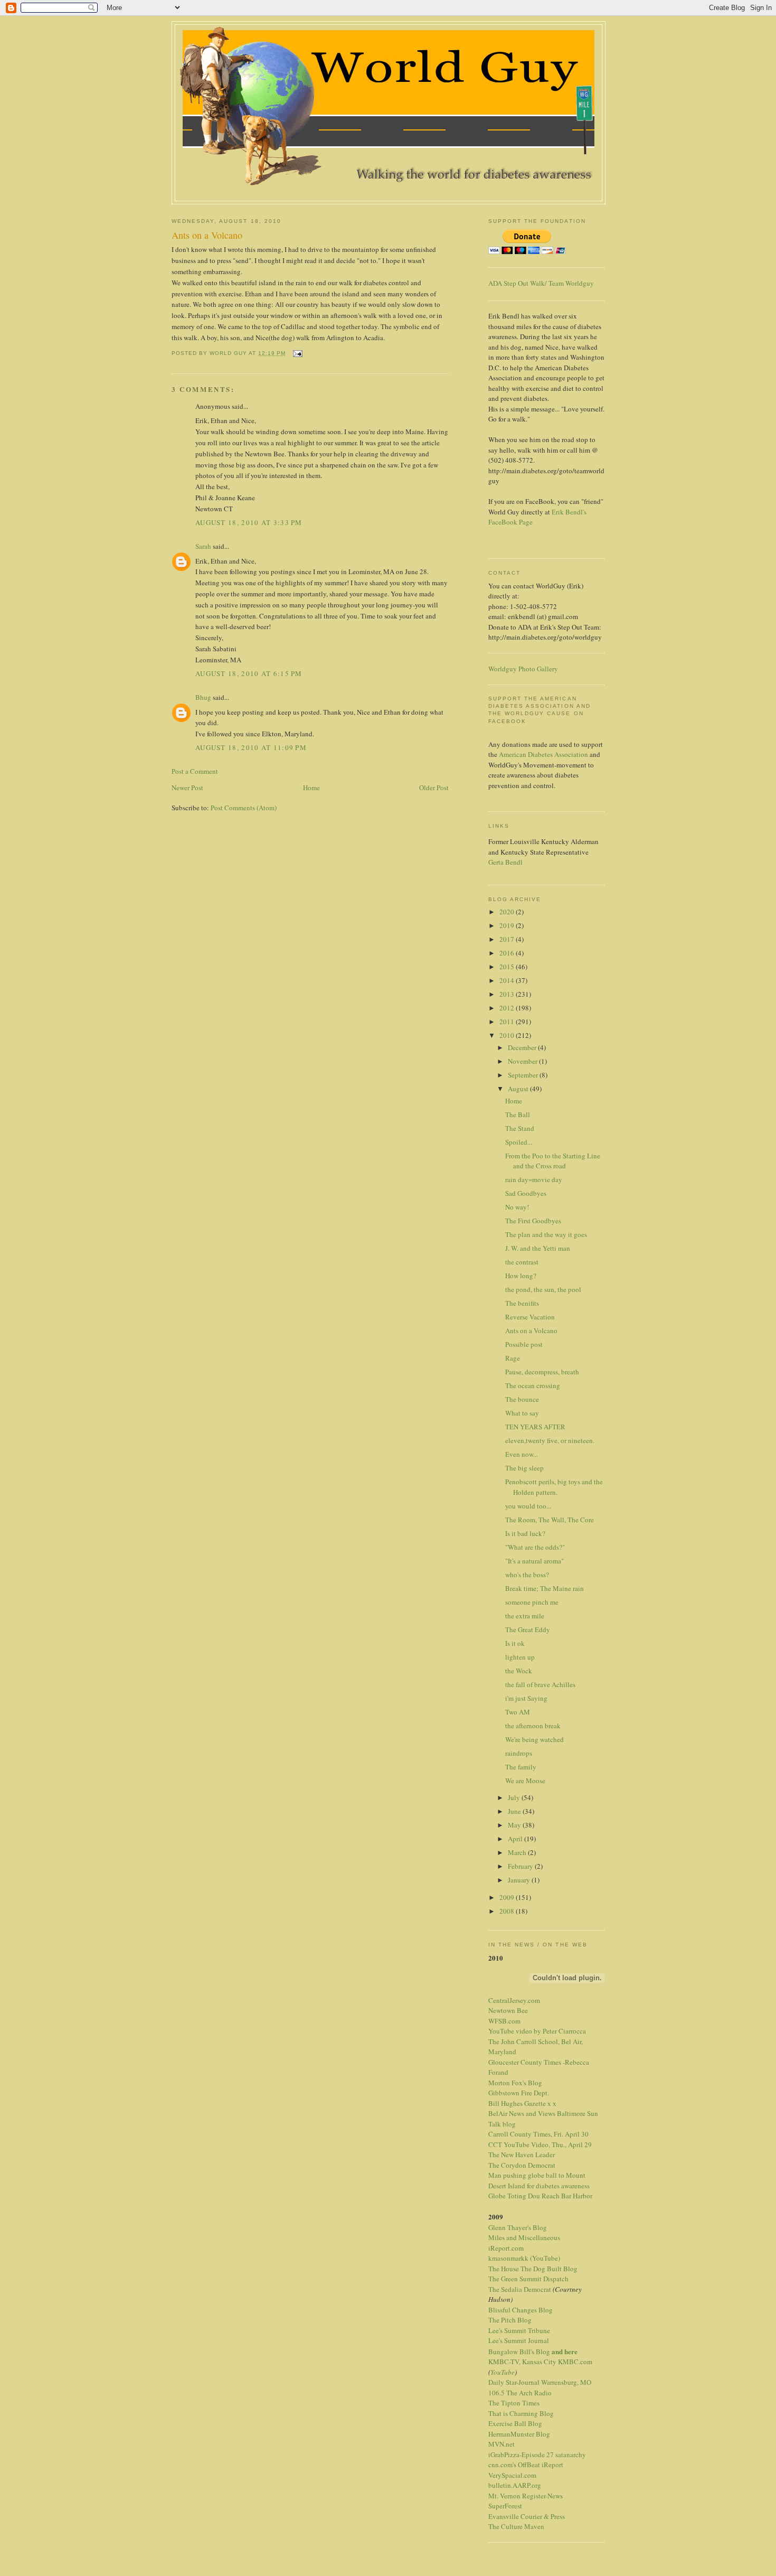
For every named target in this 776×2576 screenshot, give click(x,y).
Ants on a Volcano (531, 1331)
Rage (513, 1358)
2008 (508, 1911)
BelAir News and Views (522, 2113)
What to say (522, 1413)
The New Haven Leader (522, 2155)
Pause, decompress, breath (542, 1372)
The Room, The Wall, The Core (550, 1520)
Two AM (518, 1712)
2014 (508, 980)
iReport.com (506, 2248)
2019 (508, 925)
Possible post (524, 1344)
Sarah (203, 546)
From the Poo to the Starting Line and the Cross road (553, 1161)
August (519, 1089)
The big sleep (524, 1468)
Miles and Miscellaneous (524, 2237)
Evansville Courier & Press (527, 2516)
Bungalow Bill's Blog (519, 2352)
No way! (517, 1207)
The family (521, 1767)
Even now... (522, 1454)
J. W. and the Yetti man (538, 1248)
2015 (508, 967)
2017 (508, 939)
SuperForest (505, 2506)
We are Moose (525, 1781)
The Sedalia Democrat (520, 2289)
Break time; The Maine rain (545, 1588)
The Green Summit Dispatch (528, 2279)
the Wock (519, 1671)
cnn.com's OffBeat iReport (526, 2465)
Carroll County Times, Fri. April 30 (538, 2134)
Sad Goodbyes (526, 1193)
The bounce (522, 1399)
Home (311, 788)
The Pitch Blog (510, 2320)
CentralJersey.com (514, 2000)
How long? (521, 1276)
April (516, 1839)
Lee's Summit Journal (519, 2340)
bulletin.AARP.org (515, 2485)
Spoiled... (519, 1142)
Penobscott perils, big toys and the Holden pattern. (554, 1487)
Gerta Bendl (505, 862)
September (524, 1075)
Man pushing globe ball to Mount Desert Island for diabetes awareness (539, 2180)
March (518, 1852)
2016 (508, 953)
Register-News (542, 2496)
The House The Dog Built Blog (533, 2269)
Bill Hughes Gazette (517, 2103)
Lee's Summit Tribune (519, 2330)
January (520, 1880)
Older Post (434, 788)
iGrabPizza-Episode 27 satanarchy (537, 2455)
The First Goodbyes (533, 1221)
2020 (508, 912)
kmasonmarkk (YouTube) (524, 2258)
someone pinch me (532, 1602)
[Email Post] (297, 353)
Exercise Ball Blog (515, 2423)
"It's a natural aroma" (534, 1561)
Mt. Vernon (504, 2496)
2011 (508, 1022)
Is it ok (515, 1643)
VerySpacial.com (512, 2475)
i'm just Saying (526, 1698)
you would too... (528, 1506)
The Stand (520, 1128)
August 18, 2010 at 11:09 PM (251, 747)
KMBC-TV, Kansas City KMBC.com (540, 2362)
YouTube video (510, 2031)
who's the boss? (527, 1575)
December (523, 1047)
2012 (508, 1008)
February (521, 1866)
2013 (508, 994)
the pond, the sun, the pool (543, 1289)
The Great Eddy (528, 1629)
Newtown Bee (508, 2010)
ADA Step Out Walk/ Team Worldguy (541, 283)
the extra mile (525, 1616)
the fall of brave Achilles (540, 1684)
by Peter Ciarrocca (560, 2031)
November (523, 1061)
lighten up (520, 1657)
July (515, 1797)
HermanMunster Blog (519, 2434)
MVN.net (501, 2444)
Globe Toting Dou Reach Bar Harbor (540, 2196)
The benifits (522, 1303)
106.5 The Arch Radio (520, 2393)
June (515, 1811)
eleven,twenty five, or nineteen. (550, 1440)
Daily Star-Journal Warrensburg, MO (540, 2382)
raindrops (519, 1753)
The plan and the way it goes (546, 1234)
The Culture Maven (516, 2526)
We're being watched (534, 1739)
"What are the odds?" (535, 1547)
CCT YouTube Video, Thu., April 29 (540, 2144)
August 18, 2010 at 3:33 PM (249, 522)
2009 (508, 1897)
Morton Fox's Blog (515, 2083)
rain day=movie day (534, 1179)
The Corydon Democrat (522, 2165)
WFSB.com (504, 2021)
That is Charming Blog (521, 2413)
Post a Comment (195, 771)
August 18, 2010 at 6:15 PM (249, 673)
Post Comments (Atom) (244, 808)
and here (565, 2351)
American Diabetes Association (543, 754)
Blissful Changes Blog (521, 2310)
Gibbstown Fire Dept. (519, 2093)
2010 (508, 1035)
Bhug (203, 697)
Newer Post (187, 788)
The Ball (518, 1114)
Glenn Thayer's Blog (518, 2227)
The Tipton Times (514, 2403)
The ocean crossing (533, 1385)
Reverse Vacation (530, 1317)
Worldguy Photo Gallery (523, 669)
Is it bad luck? (525, 1533)
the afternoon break (533, 1726)
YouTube (503, 2372)
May (515, 1825)
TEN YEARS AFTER (535, 1427)
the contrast (522, 1262)
